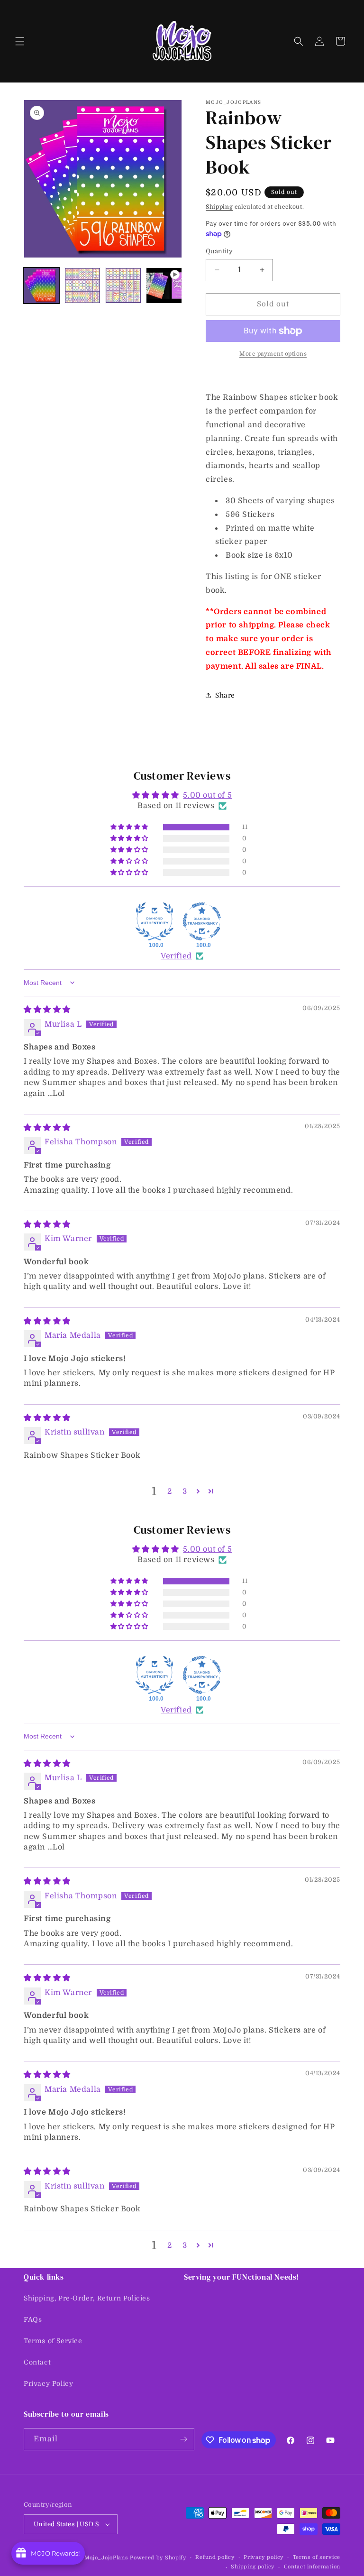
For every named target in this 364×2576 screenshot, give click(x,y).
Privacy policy (264, 2557)
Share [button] (225, 695)
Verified (176, 956)
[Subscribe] (183, 2439)
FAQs (33, 2319)
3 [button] (185, 1491)
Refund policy (215, 2557)
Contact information (312, 2567)
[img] (47, 1010)
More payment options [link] (273, 354)
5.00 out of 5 (207, 795)
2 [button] (170, 1491)
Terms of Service (53, 2341)
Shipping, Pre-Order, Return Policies (87, 2298)
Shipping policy (253, 2567)
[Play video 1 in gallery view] (164, 285)
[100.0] (155, 921)
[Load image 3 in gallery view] (123, 285)
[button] (20, 41)
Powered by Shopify (158, 2558)
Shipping (219, 207)
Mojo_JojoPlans (106, 2558)
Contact (37, 2362)
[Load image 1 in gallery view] (42, 285)
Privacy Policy (48, 2383)
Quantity (219, 251)
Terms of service (317, 2557)
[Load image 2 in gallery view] (82, 285)
